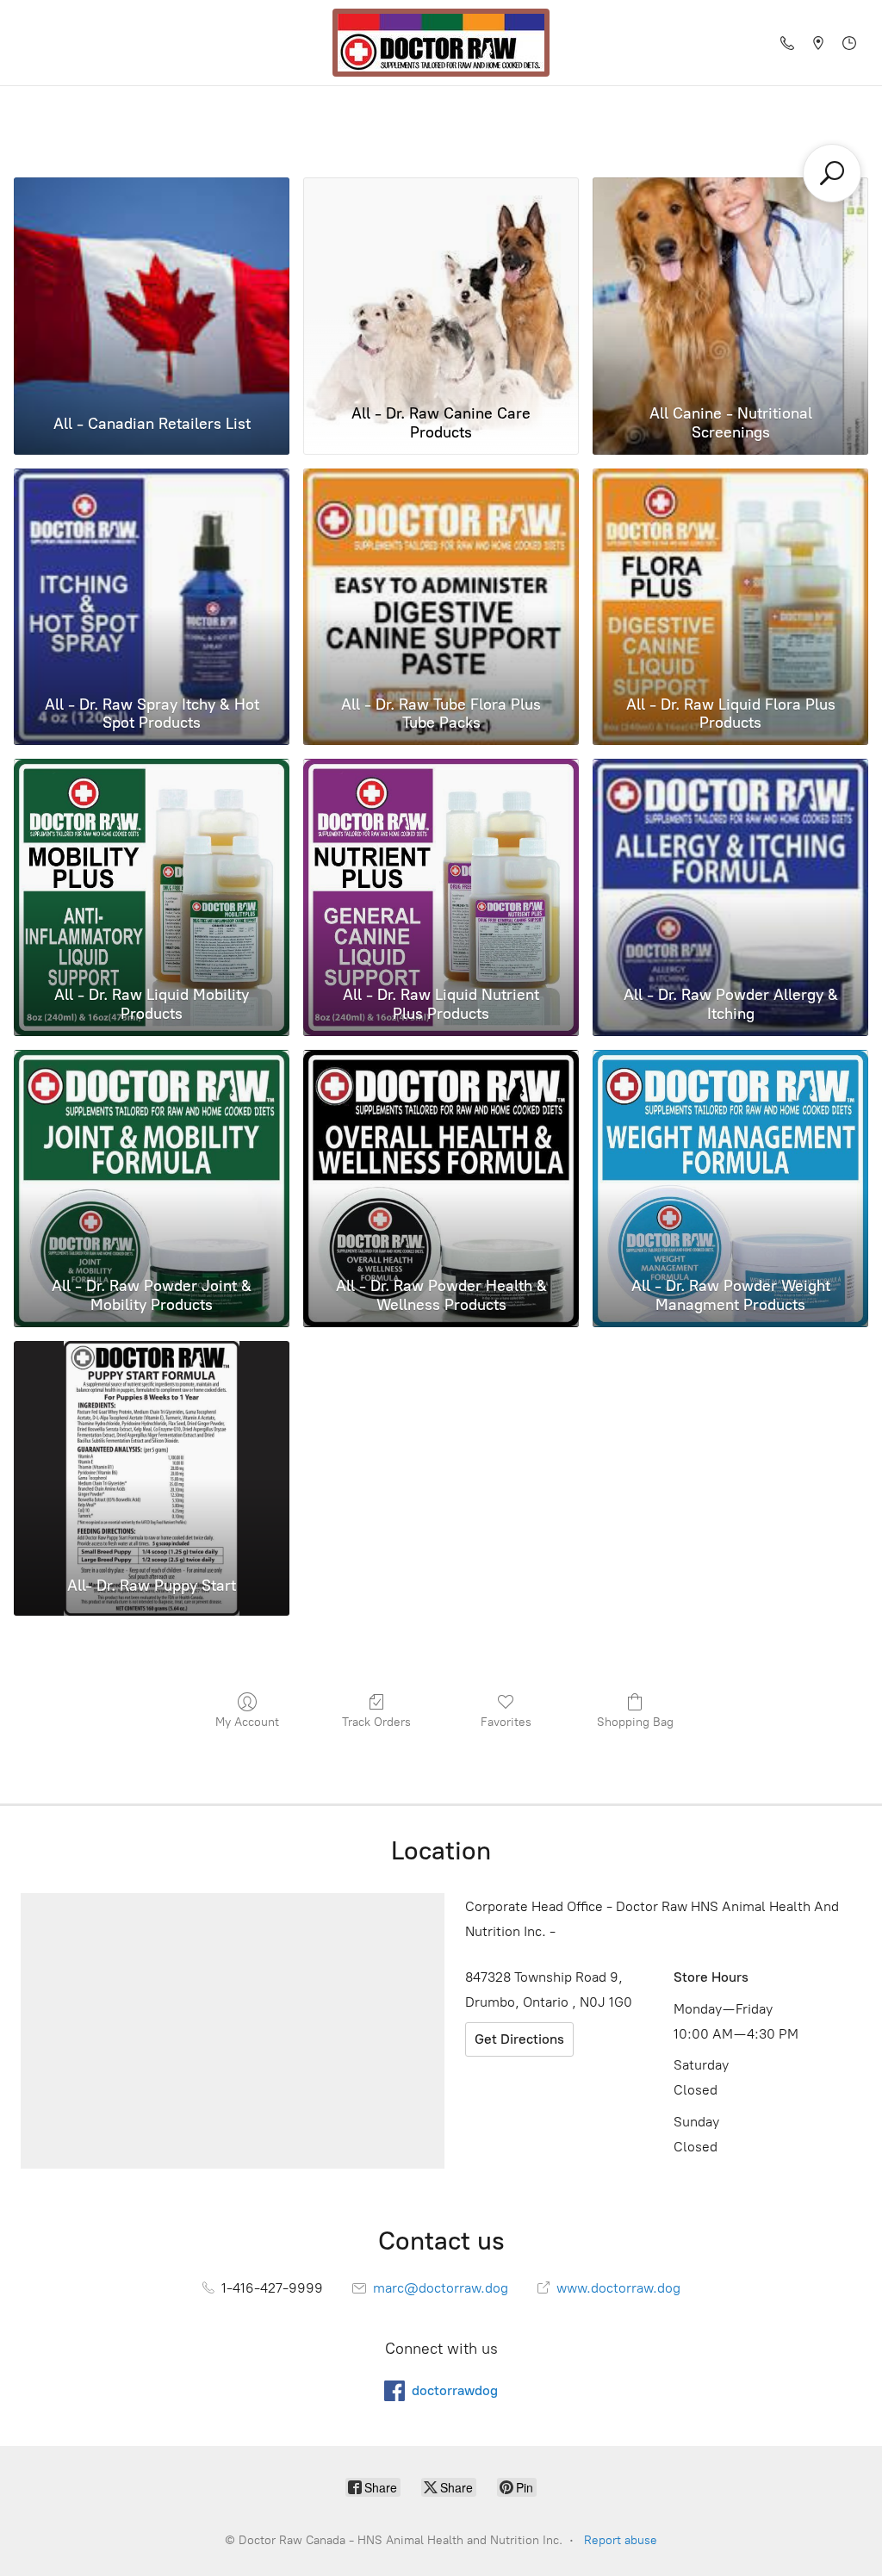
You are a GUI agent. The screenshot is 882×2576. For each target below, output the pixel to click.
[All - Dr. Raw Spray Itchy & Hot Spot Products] (152, 578)
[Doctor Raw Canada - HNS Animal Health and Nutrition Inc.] (441, 43)
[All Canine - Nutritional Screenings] (730, 287)
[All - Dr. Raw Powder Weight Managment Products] (730, 1160)
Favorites (506, 1722)
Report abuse (621, 2540)
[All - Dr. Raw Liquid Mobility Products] (152, 869)
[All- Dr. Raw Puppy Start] (152, 1451)
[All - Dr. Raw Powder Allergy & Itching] (730, 869)
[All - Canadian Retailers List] (152, 287)
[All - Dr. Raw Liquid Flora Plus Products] (730, 578)
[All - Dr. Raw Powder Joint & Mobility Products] (152, 1160)
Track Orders (376, 1722)
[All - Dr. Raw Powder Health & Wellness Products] (441, 1160)
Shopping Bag (635, 1722)
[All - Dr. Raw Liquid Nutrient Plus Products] (441, 869)
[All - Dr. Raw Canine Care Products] (441, 287)
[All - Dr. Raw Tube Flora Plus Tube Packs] (441, 578)
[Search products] (832, 173)
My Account (247, 1722)
